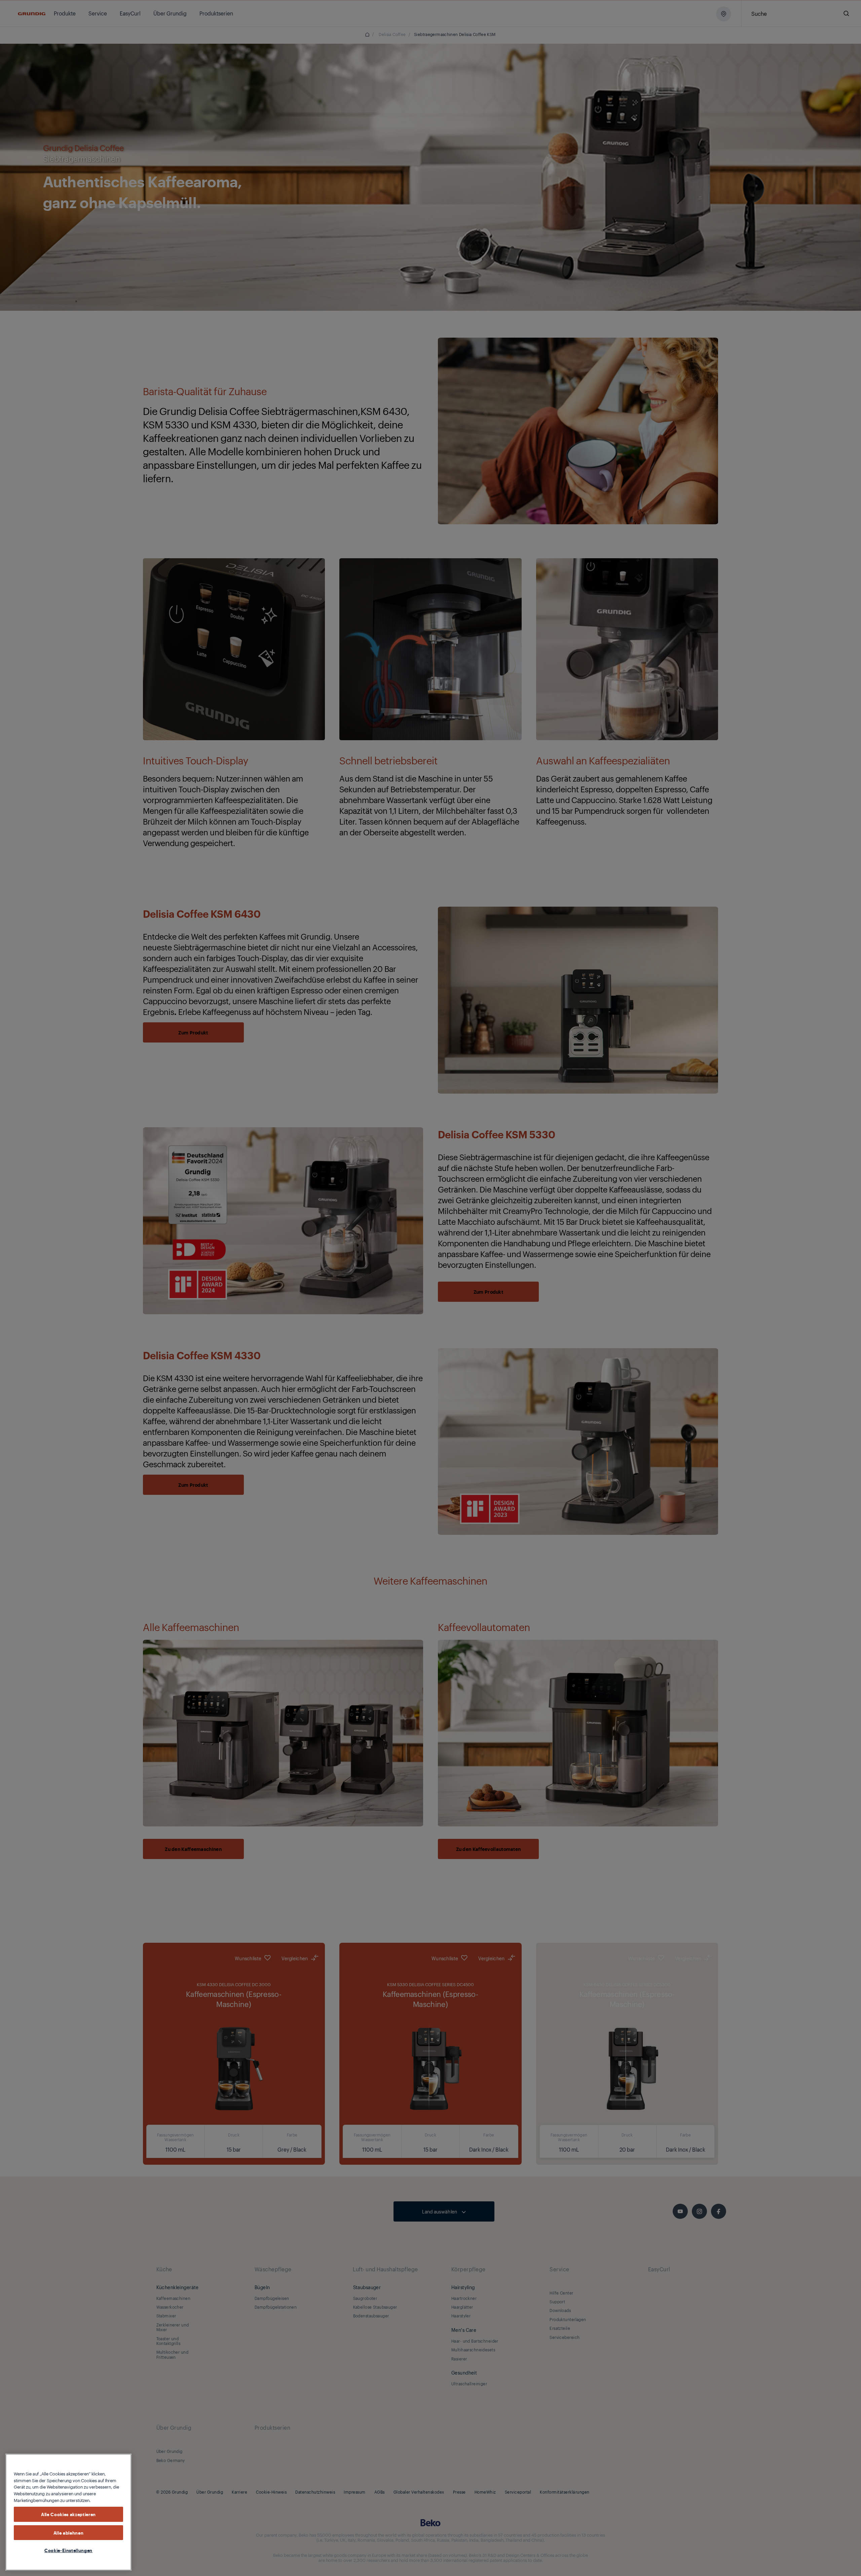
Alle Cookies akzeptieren (68, 2514)
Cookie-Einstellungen (68, 2550)
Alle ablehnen (69, 2532)
